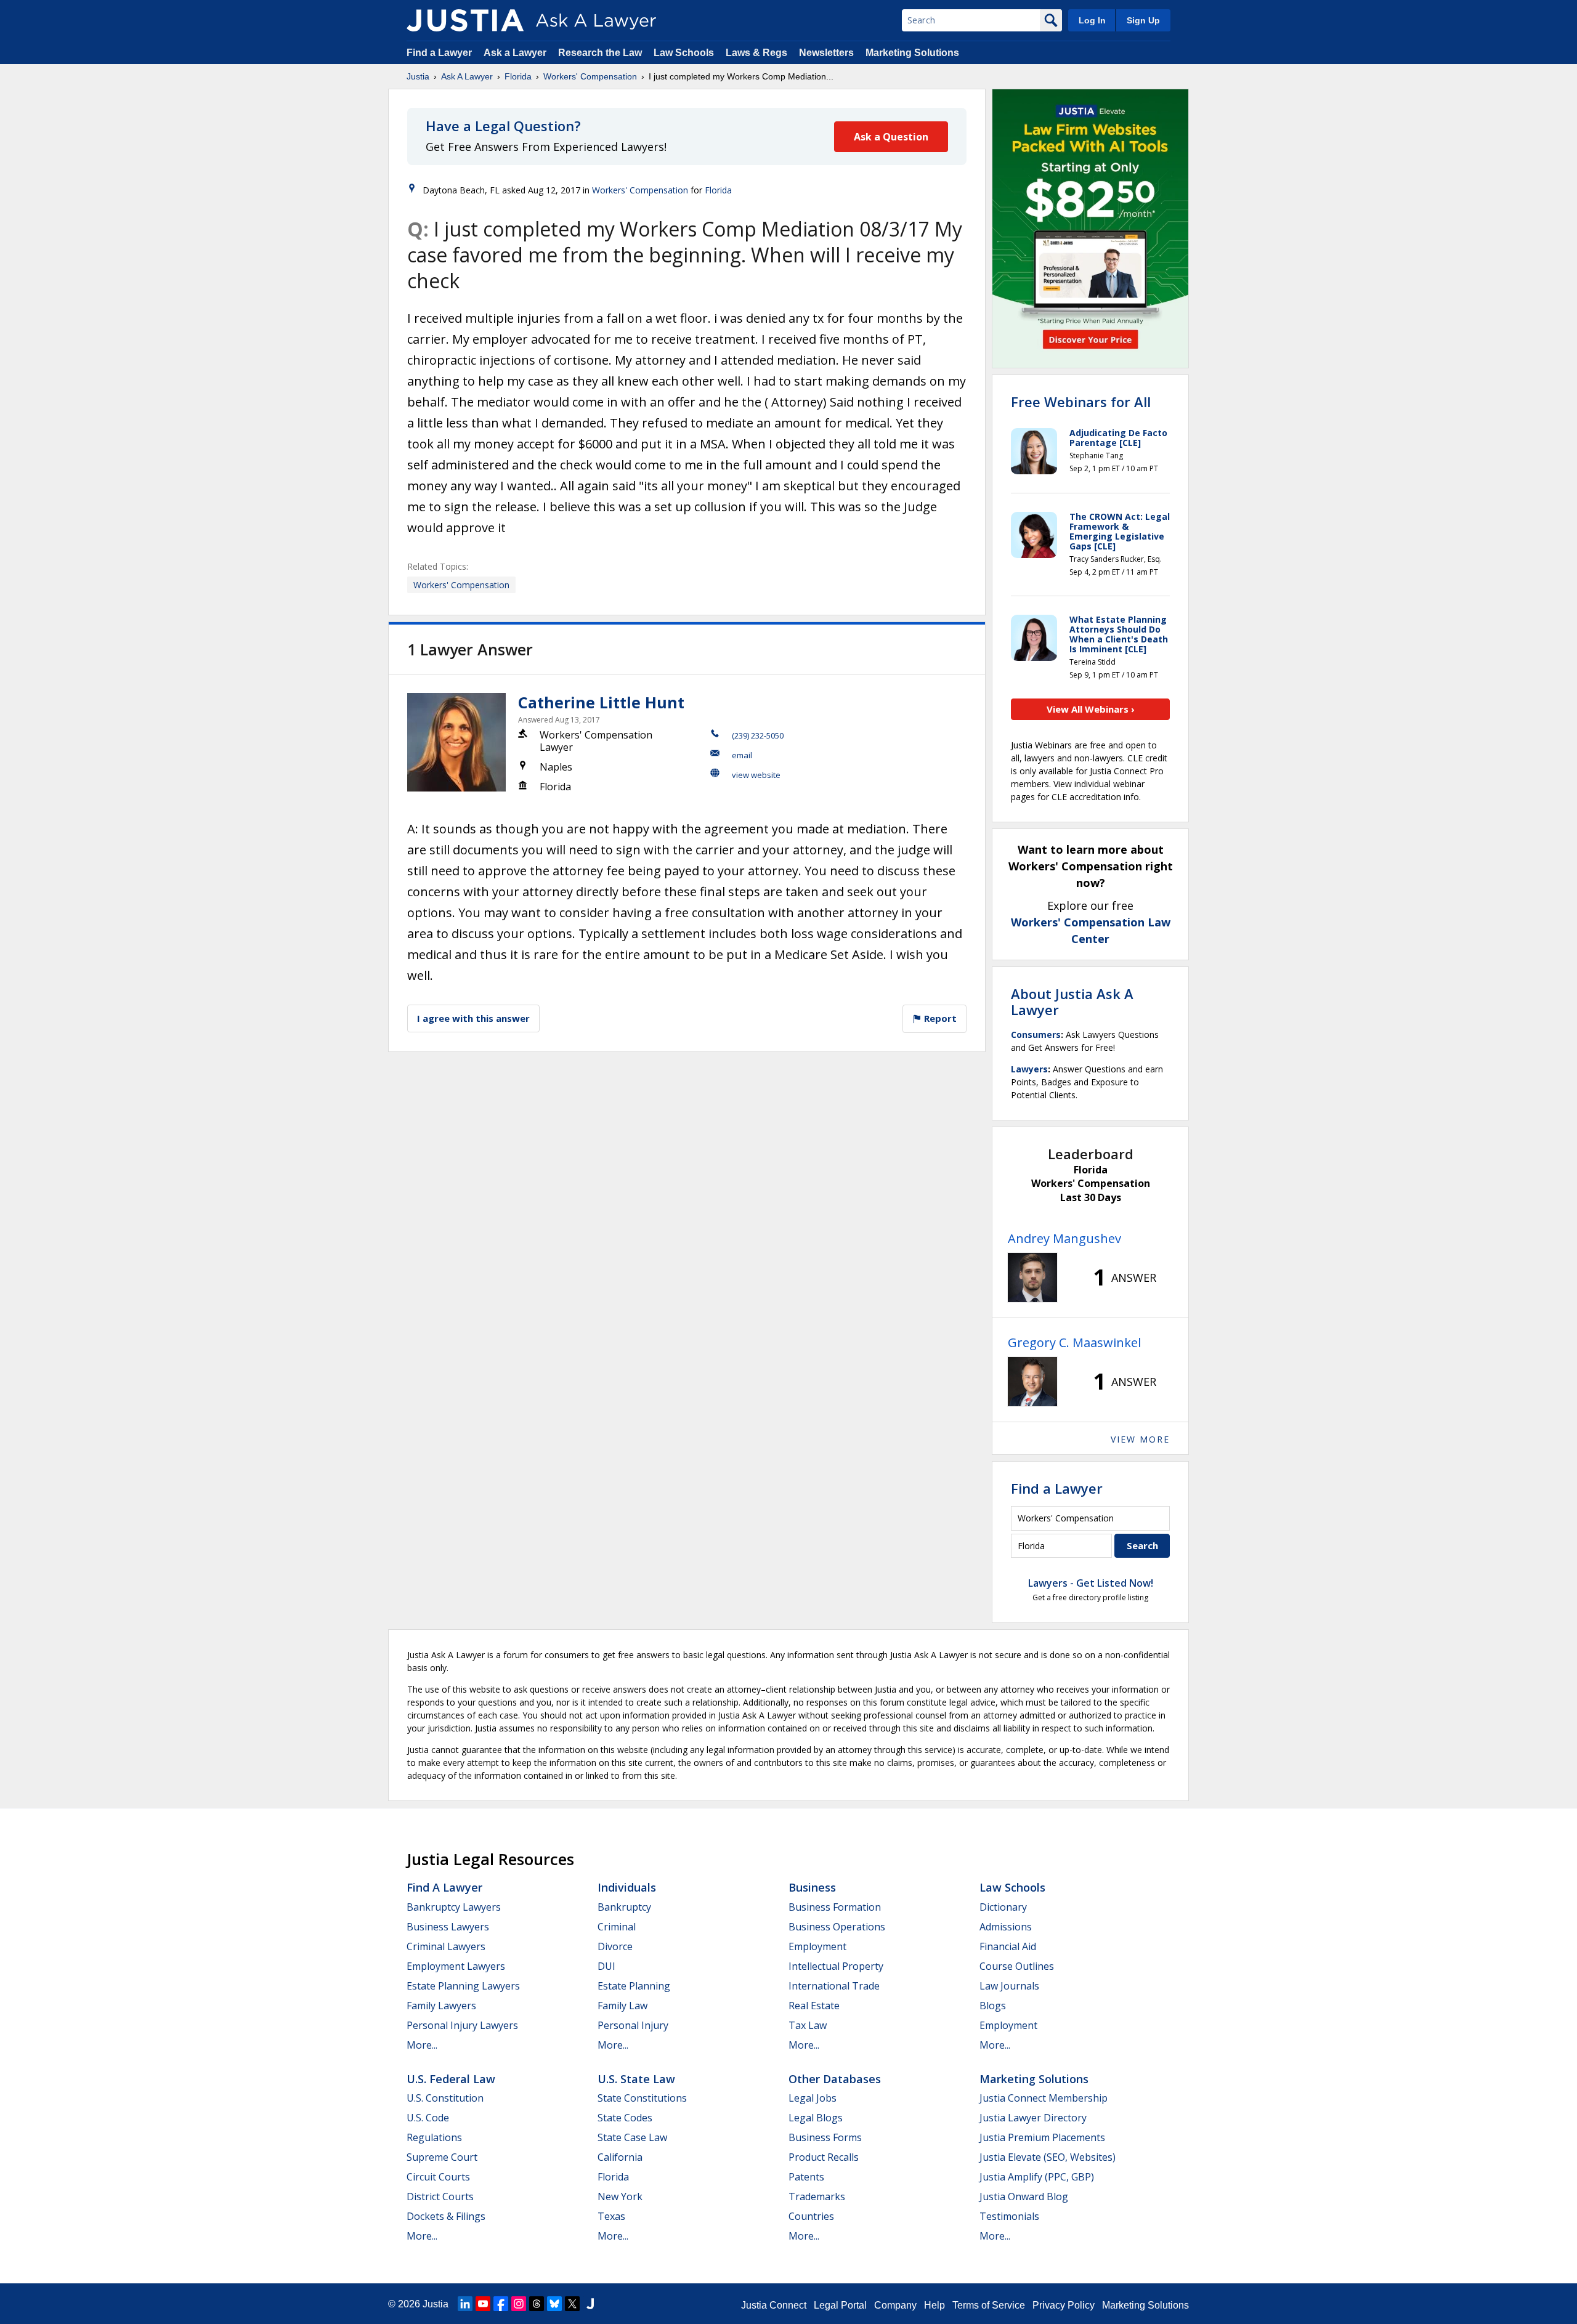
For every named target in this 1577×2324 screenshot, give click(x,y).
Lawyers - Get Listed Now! (1091, 1583)
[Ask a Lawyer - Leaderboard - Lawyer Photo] (1032, 1277)
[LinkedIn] (465, 2304)
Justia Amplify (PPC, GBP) (1037, 2177)
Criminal (617, 1927)
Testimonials (1009, 2216)
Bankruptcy (624, 1907)
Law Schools (684, 53)
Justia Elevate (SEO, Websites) (1048, 2157)
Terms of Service (989, 2305)
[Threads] (537, 2304)
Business (812, 1887)
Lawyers (1029, 1069)
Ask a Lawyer (516, 53)
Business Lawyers (448, 1927)
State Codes (625, 2118)
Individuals (627, 1887)
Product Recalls (824, 2157)
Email (742, 755)
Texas (611, 2216)
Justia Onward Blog (1024, 2196)
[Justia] (465, 20)
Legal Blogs (816, 2118)
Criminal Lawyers (446, 1946)
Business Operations (837, 1927)
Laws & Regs (756, 53)
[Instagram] (519, 2304)
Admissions (1006, 1927)
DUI (606, 1966)
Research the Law (600, 53)
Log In (1092, 20)
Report (939, 1018)
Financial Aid (1008, 1946)
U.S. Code (428, 2118)
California (620, 2157)
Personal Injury (633, 2025)
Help (934, 2305)
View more (1140, 1439)
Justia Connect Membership (1044, 2098)
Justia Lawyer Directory (1033, 2118)
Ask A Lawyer (467, 76)
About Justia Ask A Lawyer (1072, 1002)
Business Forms (825, 2137)
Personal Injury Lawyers (462, 2025)
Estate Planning (634, 1986)
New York (620, 2196)
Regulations (434, 2137)
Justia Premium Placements (1042, 2137)
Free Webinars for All (1081, 402)
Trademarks (817, 2196)
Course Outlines (1017, 1966)
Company (895, 2305)
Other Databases (835, 2079)
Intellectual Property (836, 1966)
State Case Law (632, 2137)
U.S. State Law (636, 2079)
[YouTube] (483, 2304)
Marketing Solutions (912, 53)
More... (422, 2045)
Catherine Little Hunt (601, 702)
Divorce (615, 1946)
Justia (418, 76)
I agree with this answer (473, 1018)
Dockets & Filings (446, 2216)
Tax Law (808, 2025)
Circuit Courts (438, 2177)
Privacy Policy (1064, 2305)
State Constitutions (642, 2098)
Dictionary (1003, 1907)
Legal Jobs (813, 2098)
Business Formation (835, 1907)
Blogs (993, 2006)
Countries (811, 2216)
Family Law (622, 2006)
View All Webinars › (1091, 709)
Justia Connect (774, 2305)
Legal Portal (840, 2305)
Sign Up (1143, 20)
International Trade (834, 1986)
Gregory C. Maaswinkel (1074, 1342)
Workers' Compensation (590, 76)
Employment (817, 1946)
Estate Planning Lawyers (463, 1986)
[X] (572, 2304)
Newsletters (826, 53)
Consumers (1036, 1034)
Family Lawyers (441, 2006)
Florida (518, 76)
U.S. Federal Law (451, 2079)
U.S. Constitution (445, 2098)
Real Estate (814, 2006)
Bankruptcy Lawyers (454, 1907)
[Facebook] (501, 2304)
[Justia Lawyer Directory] (590, 2304)
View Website (756, 775)
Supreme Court (442, 2157)
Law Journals (1009, 1986)
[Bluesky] (554, 2304)
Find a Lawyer (439, 53)
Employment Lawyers (456, 1966)
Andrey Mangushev (1064, 1238)
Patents (806, 2177)
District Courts (440, 2196)
